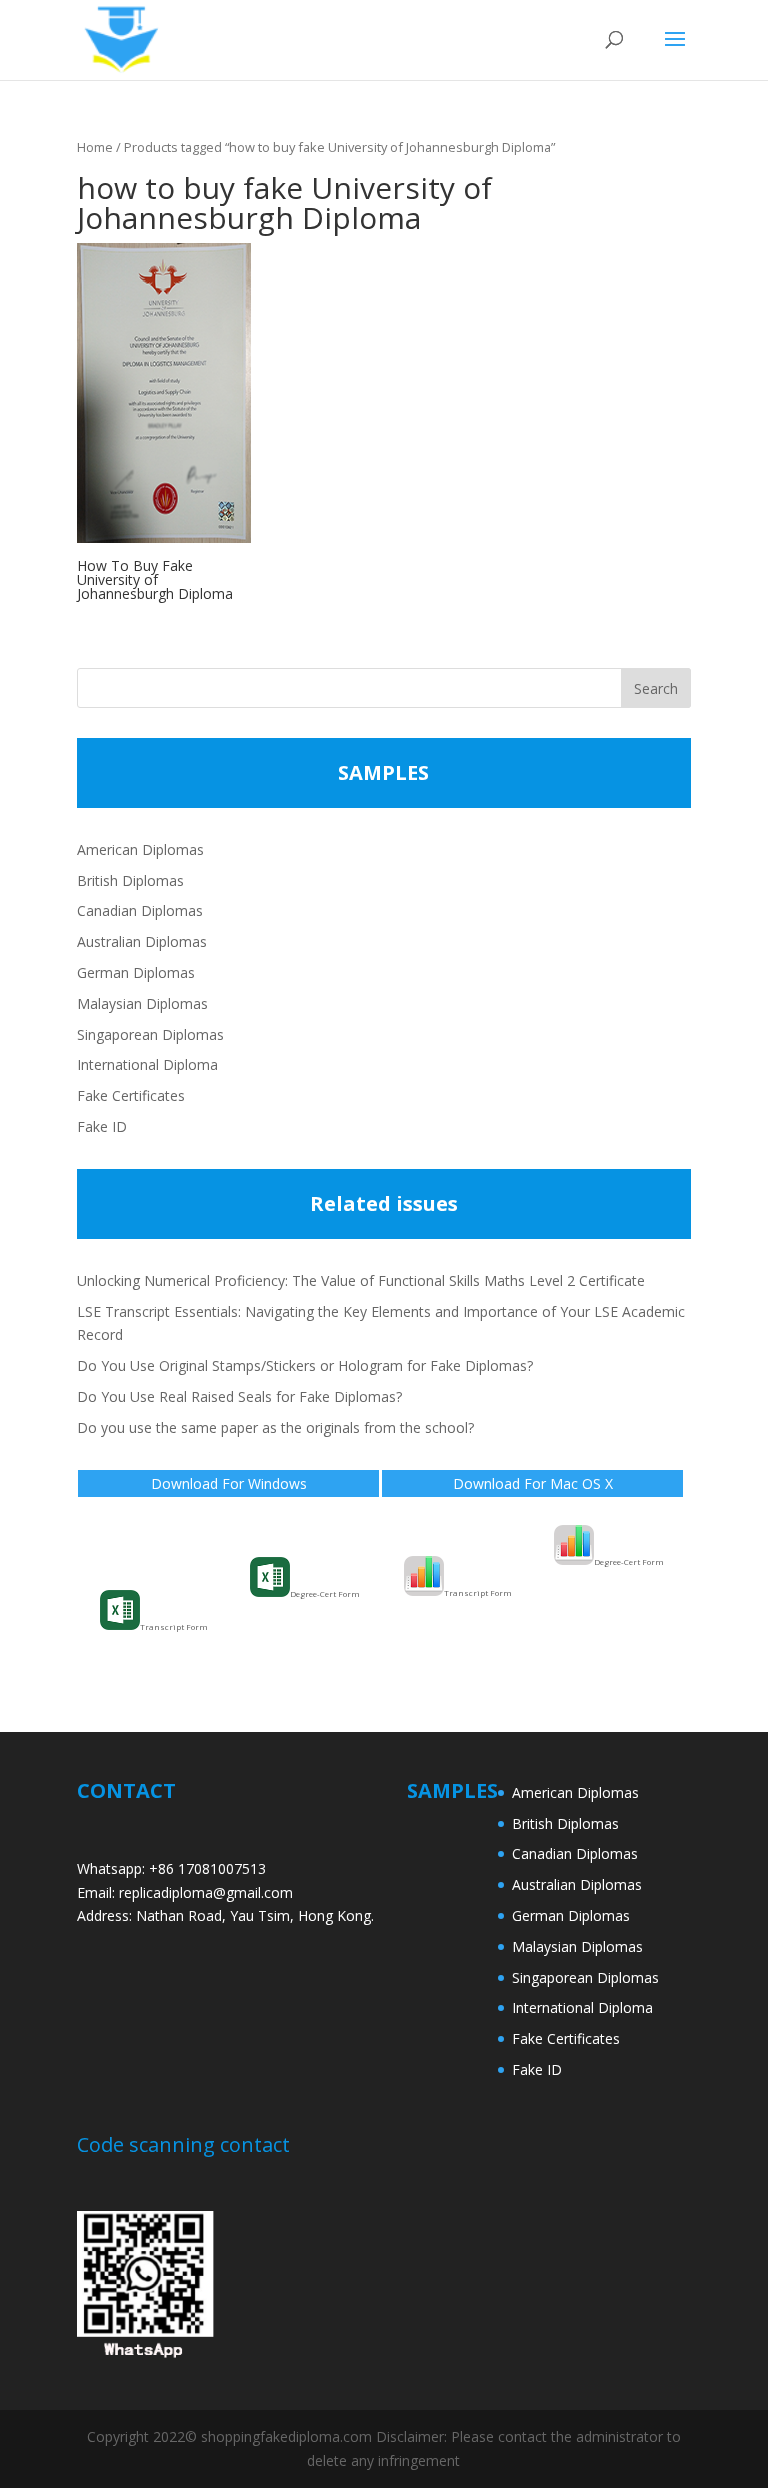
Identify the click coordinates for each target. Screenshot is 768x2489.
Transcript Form (174, 1626)
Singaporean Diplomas (150, 1034)
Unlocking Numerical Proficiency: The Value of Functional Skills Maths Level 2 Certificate (361, 1280)
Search (656, 688)
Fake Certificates (131, 1095)
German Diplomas (136, 972)
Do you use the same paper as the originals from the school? (275, 1427)
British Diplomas (130, 880)
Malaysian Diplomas (142, 1003)
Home (95, 147)
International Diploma (147, 1064)
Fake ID (102, 1126)
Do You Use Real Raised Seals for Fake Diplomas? (239, 1396)
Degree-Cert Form (325, 1593)
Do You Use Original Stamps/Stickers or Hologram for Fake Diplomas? (305, 1365)
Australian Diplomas (142, 941)
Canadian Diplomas (140, 910)
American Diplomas (140, 849)
